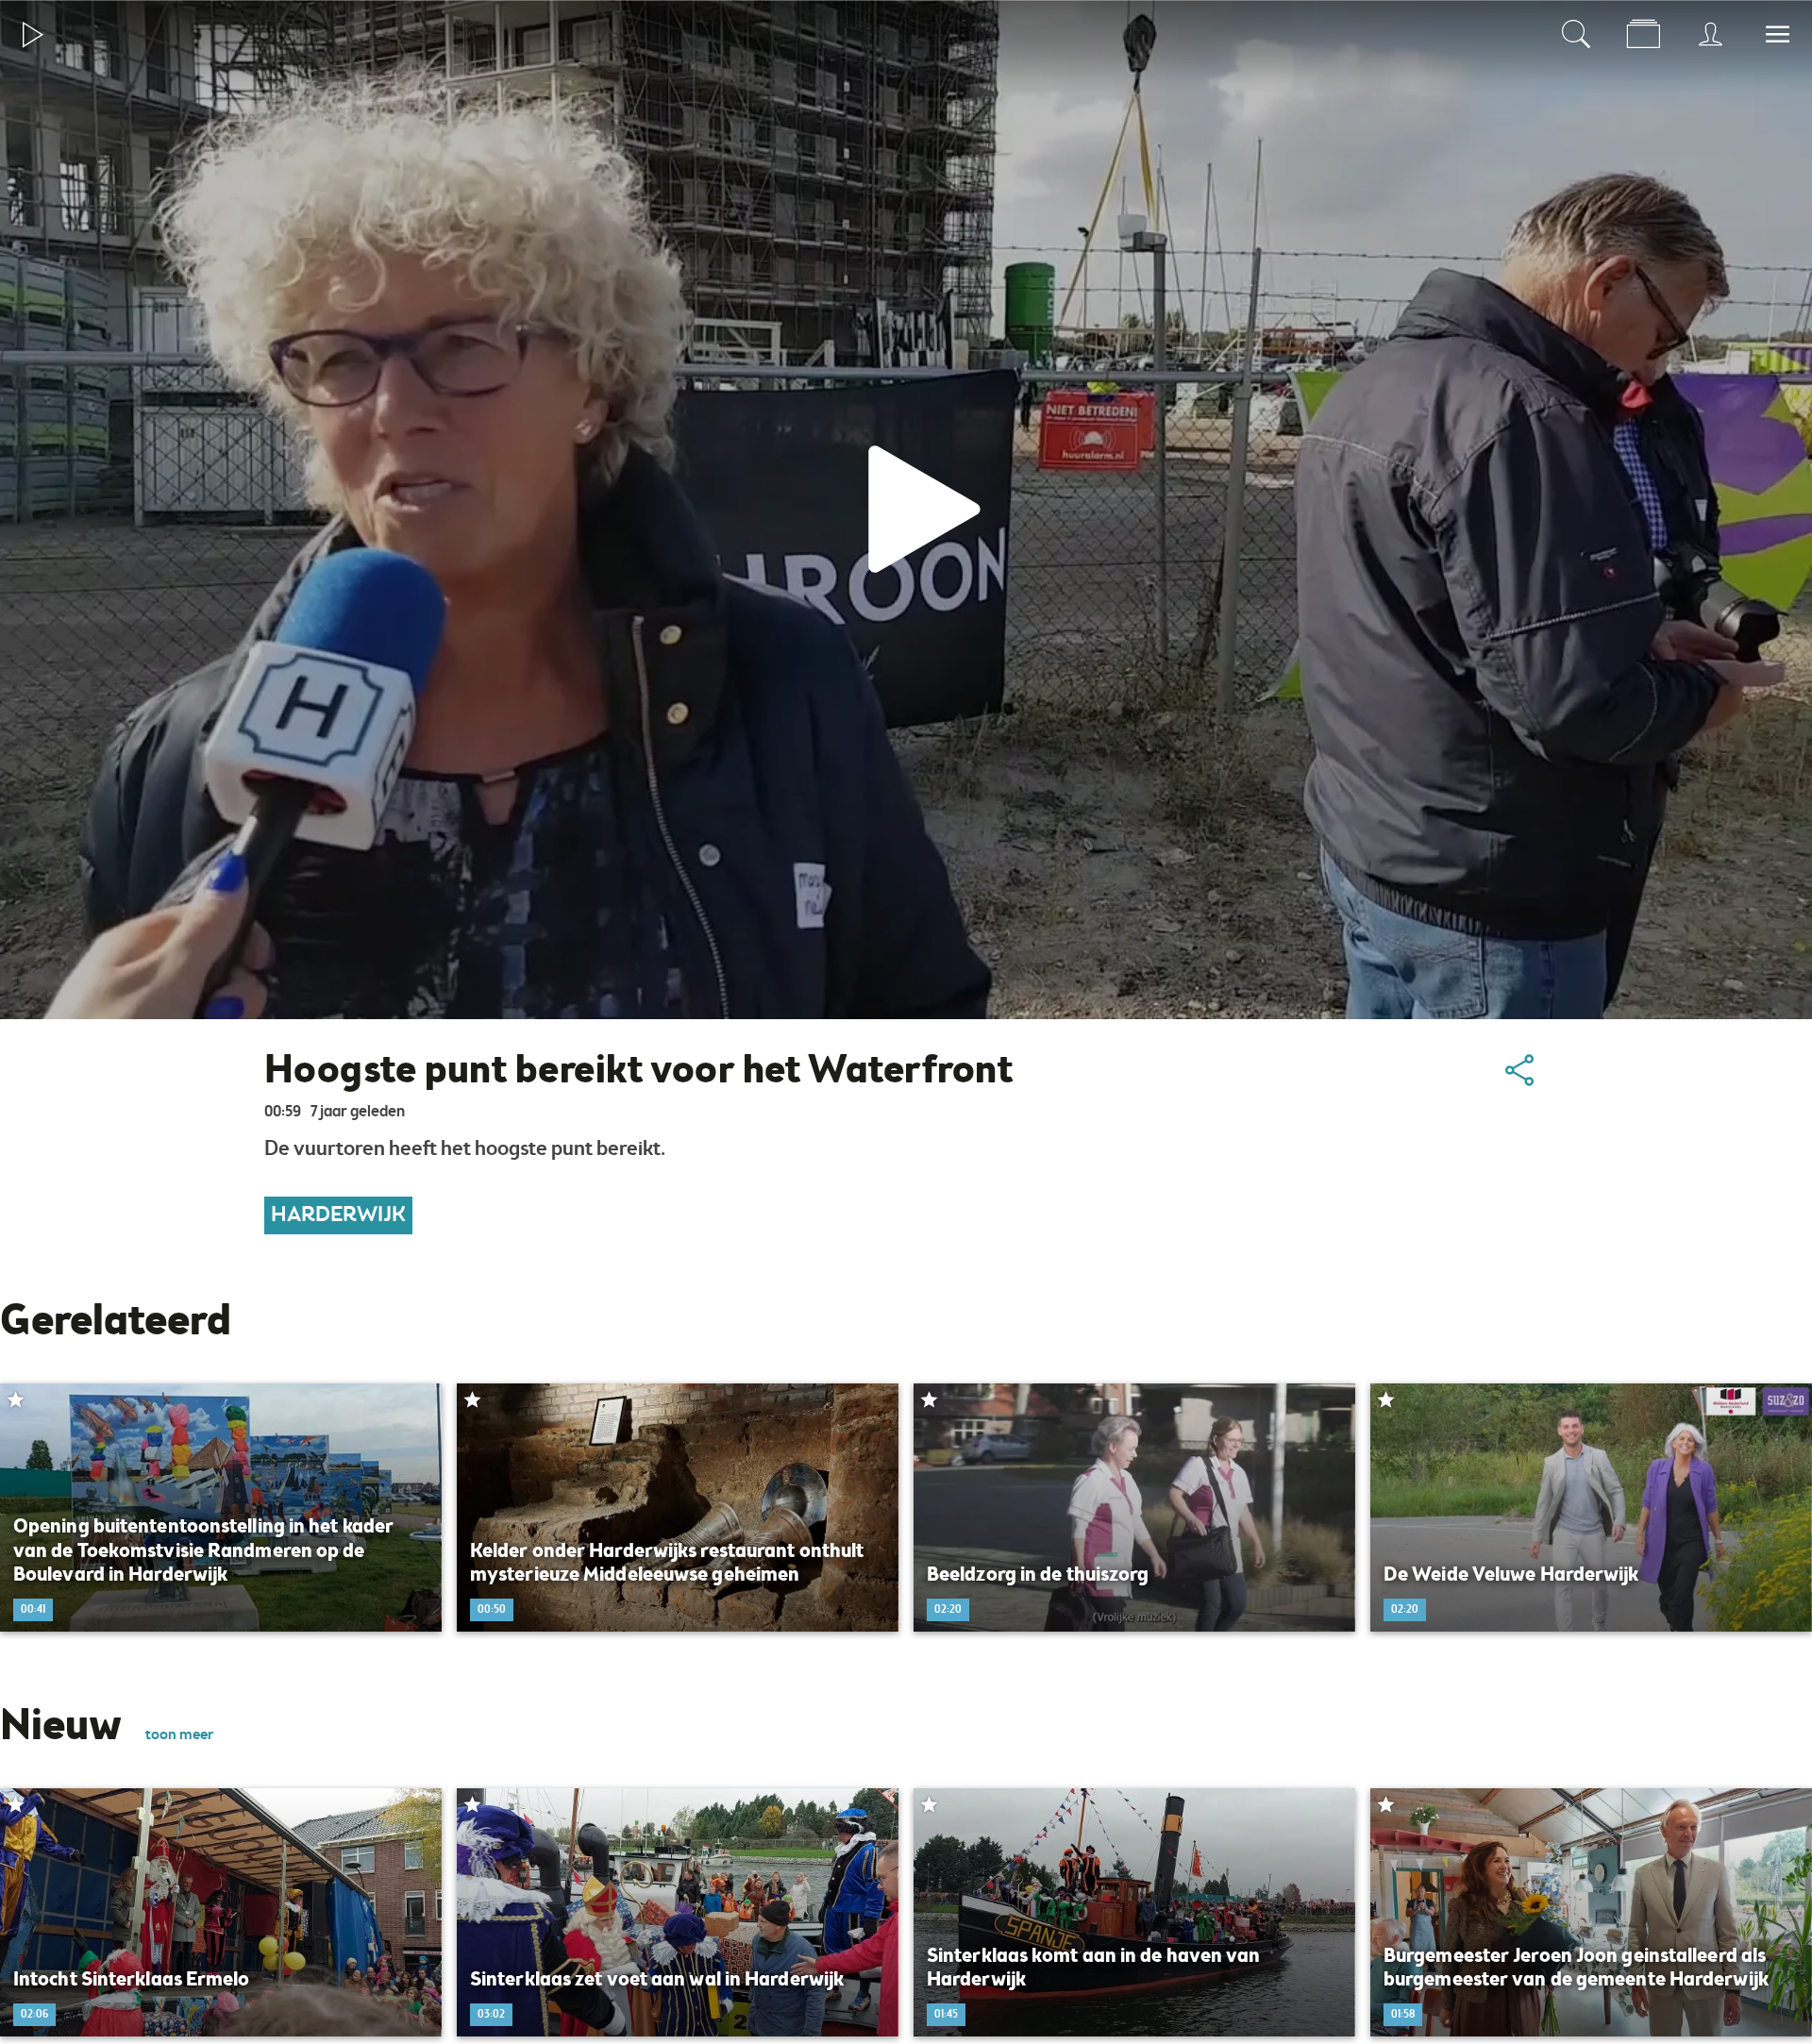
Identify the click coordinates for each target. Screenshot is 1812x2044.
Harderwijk (338, 1215)
